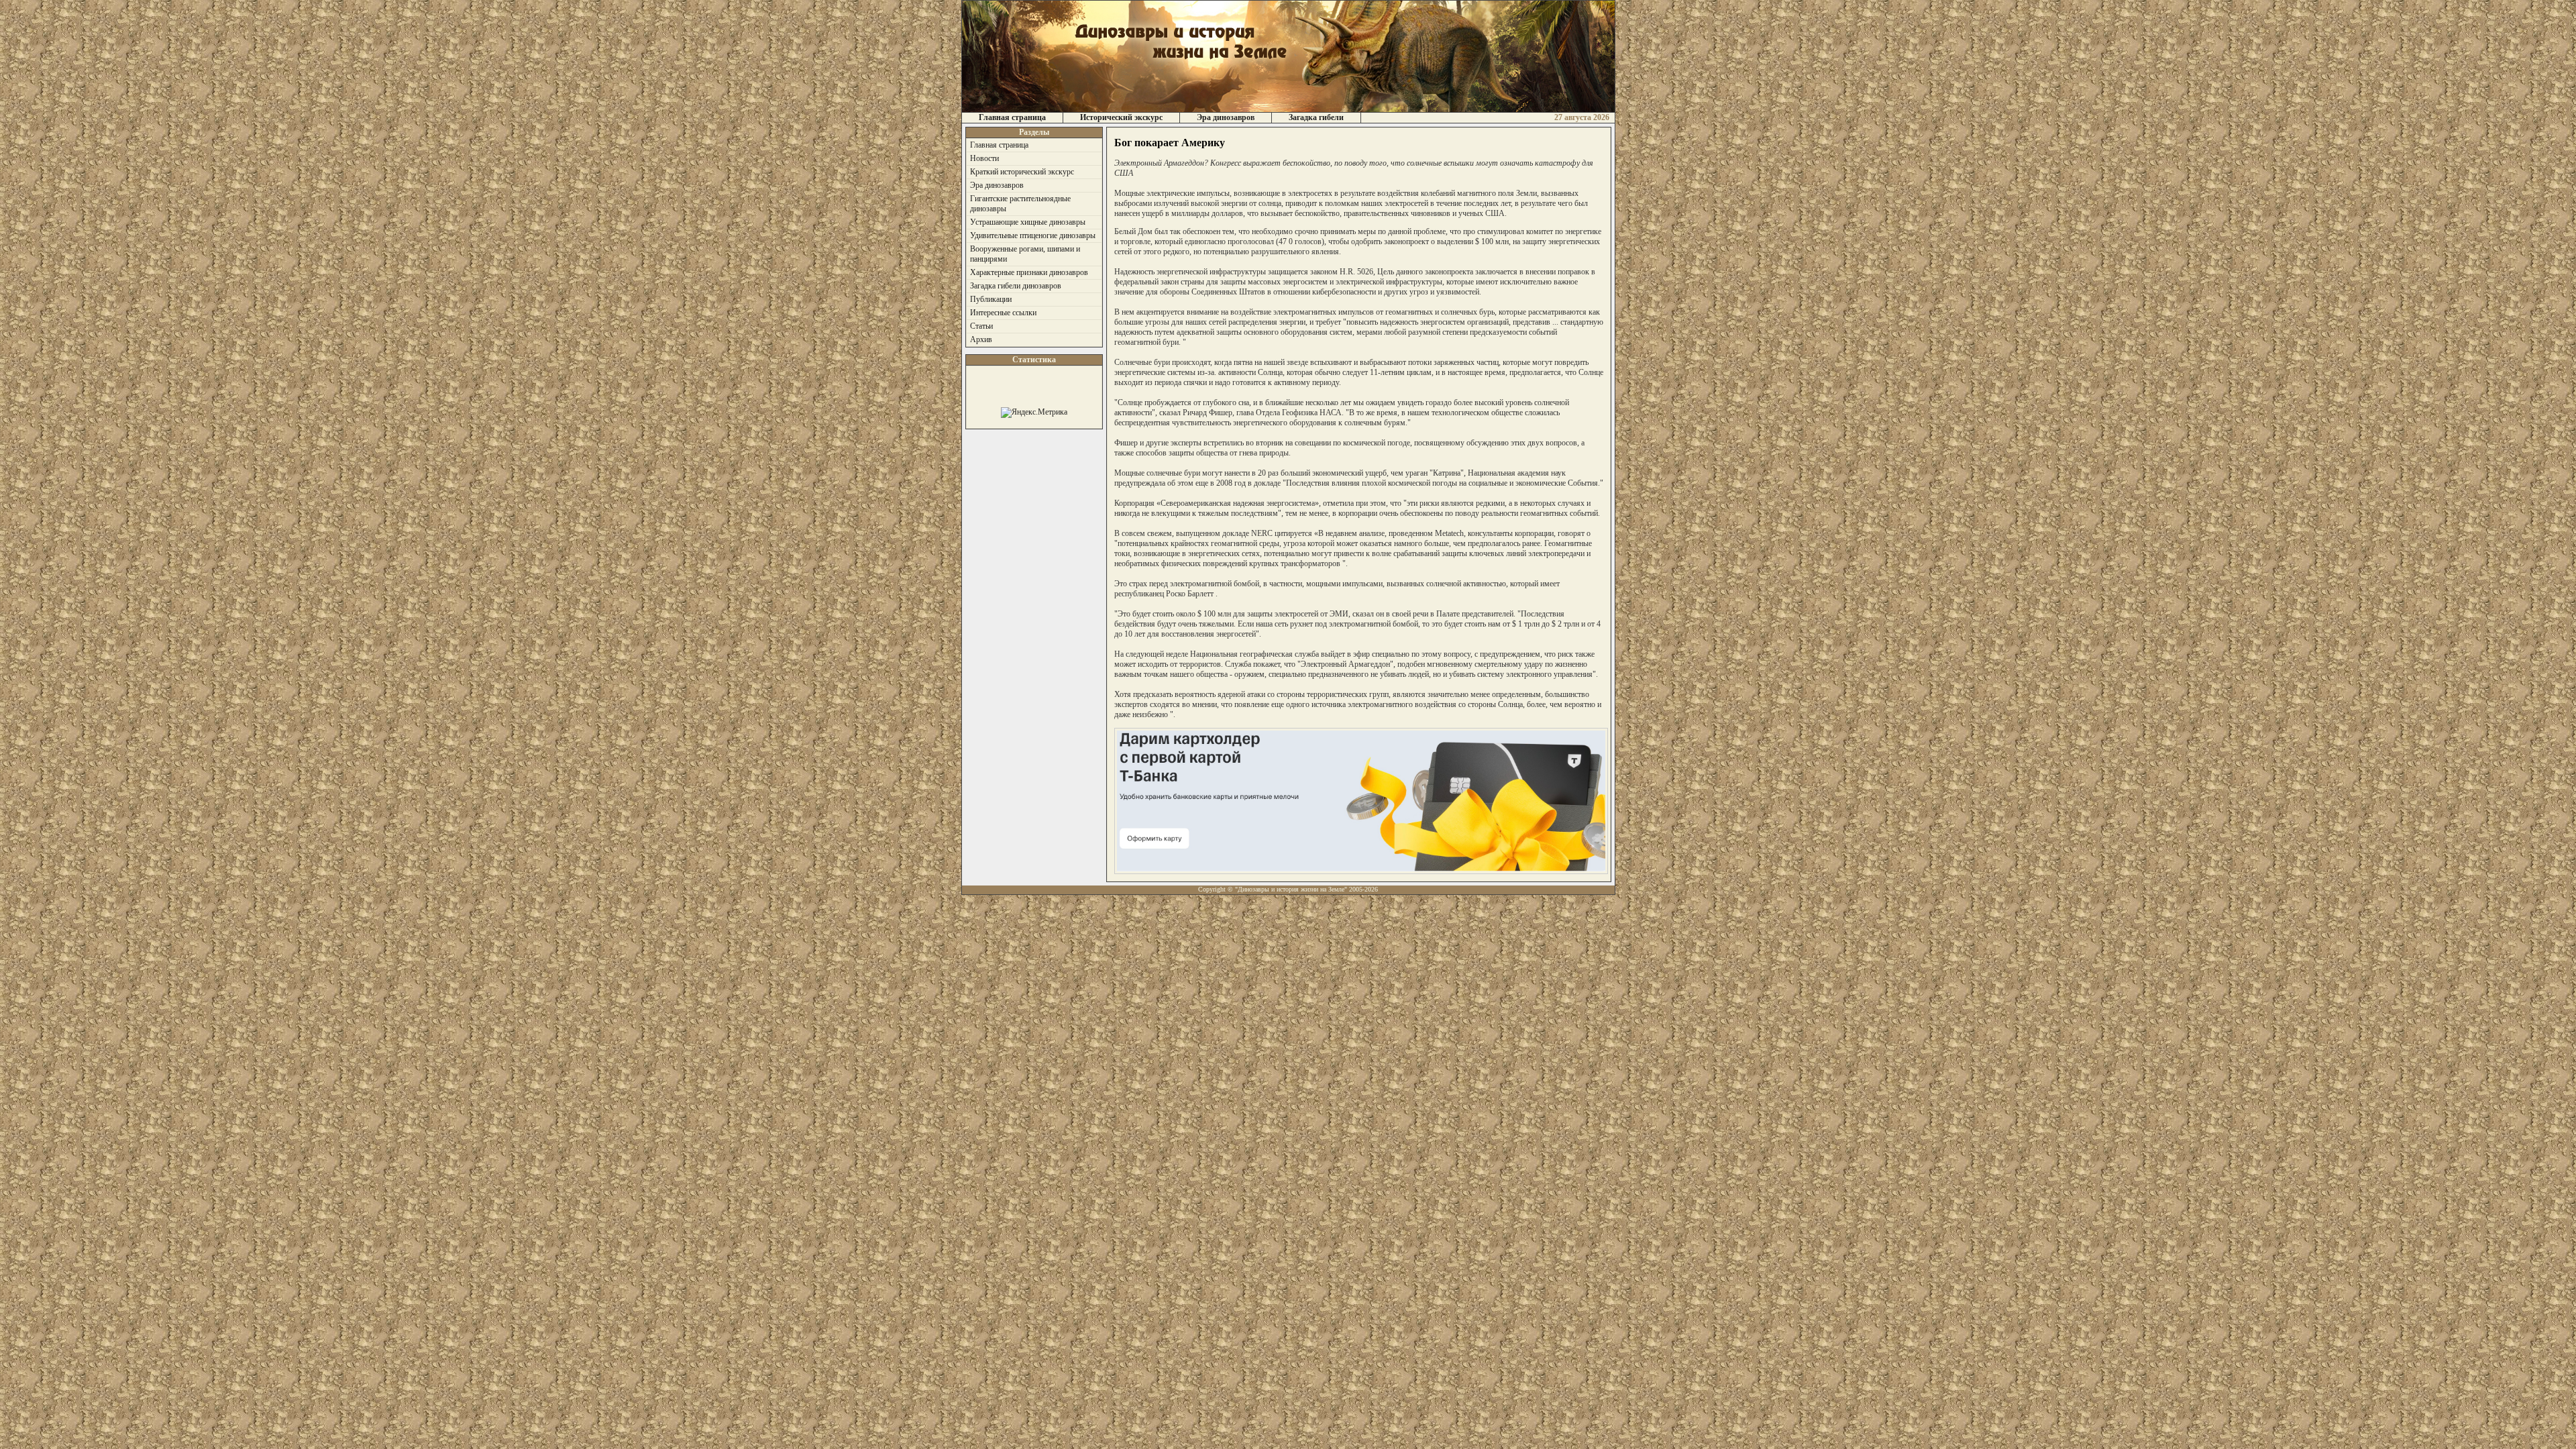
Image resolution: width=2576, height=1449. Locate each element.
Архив (981, 339)
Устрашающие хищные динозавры (1028, 222)
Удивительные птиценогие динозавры (1033, 235)
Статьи (981, 326)
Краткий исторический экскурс (1022, 172)
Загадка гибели (1316, 117)
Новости (984, 158)
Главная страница (1012, 117)
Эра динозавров (1226, 117)
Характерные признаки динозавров (1029, 272)
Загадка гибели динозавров (1016, 286)
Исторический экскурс (1121, 117)
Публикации (991, 299)
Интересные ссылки (1003, 313)
